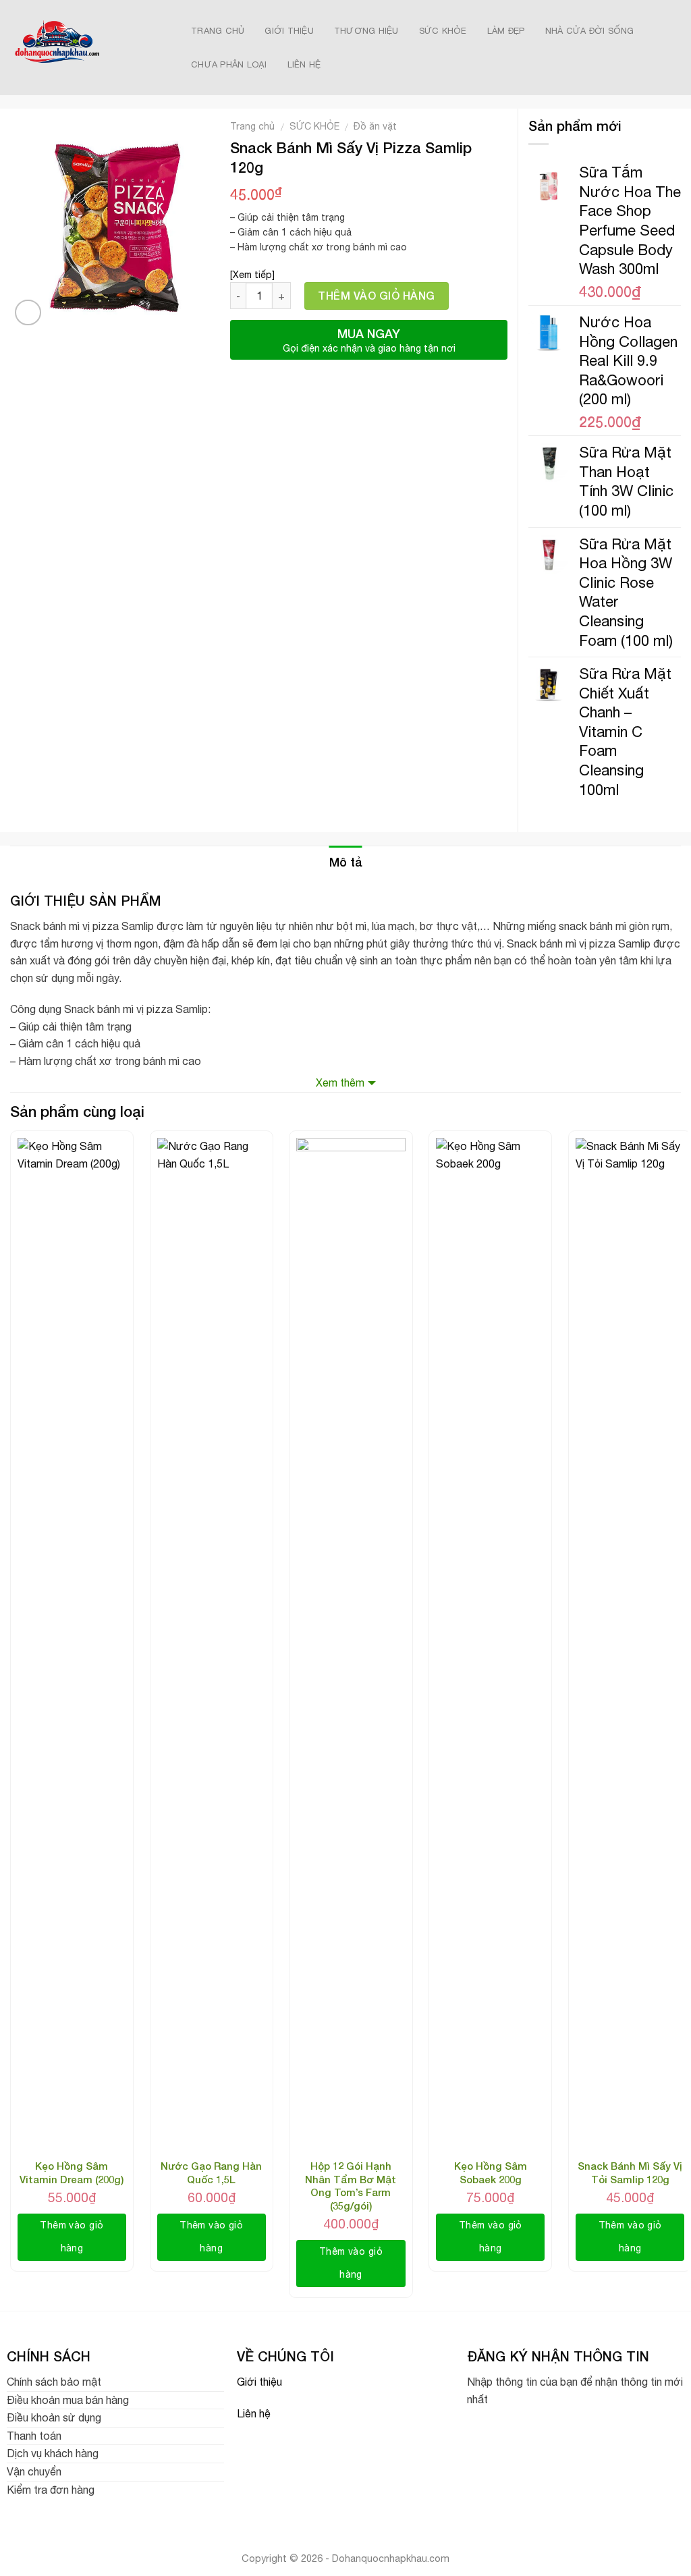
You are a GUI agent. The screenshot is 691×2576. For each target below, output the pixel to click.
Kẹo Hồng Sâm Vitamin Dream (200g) (72, 2172)
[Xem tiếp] (252, 275)
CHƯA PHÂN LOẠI (229, 64)
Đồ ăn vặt (375, 126)
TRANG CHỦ (218, 31)
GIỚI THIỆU (289, 31)
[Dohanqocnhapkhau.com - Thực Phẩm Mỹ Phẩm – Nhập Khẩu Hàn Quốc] (85, 48)
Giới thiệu (259, 2382)
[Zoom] (28, 313)
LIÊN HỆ (304, 64)
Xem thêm (340, 1083)
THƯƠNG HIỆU (366, 31)
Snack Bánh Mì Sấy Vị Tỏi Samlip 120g (630, 2172)
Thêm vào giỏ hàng (376, 295)
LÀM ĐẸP (506, 31)
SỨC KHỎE (443, 31)
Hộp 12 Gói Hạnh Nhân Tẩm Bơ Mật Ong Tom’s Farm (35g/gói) (351, 2186)
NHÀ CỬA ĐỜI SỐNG (590, 31)
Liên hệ (254, 2413)
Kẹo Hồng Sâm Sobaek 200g (491, 2172)
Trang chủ (252, 126)
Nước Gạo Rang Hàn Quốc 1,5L (211, 2172)
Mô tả (346, 862)
